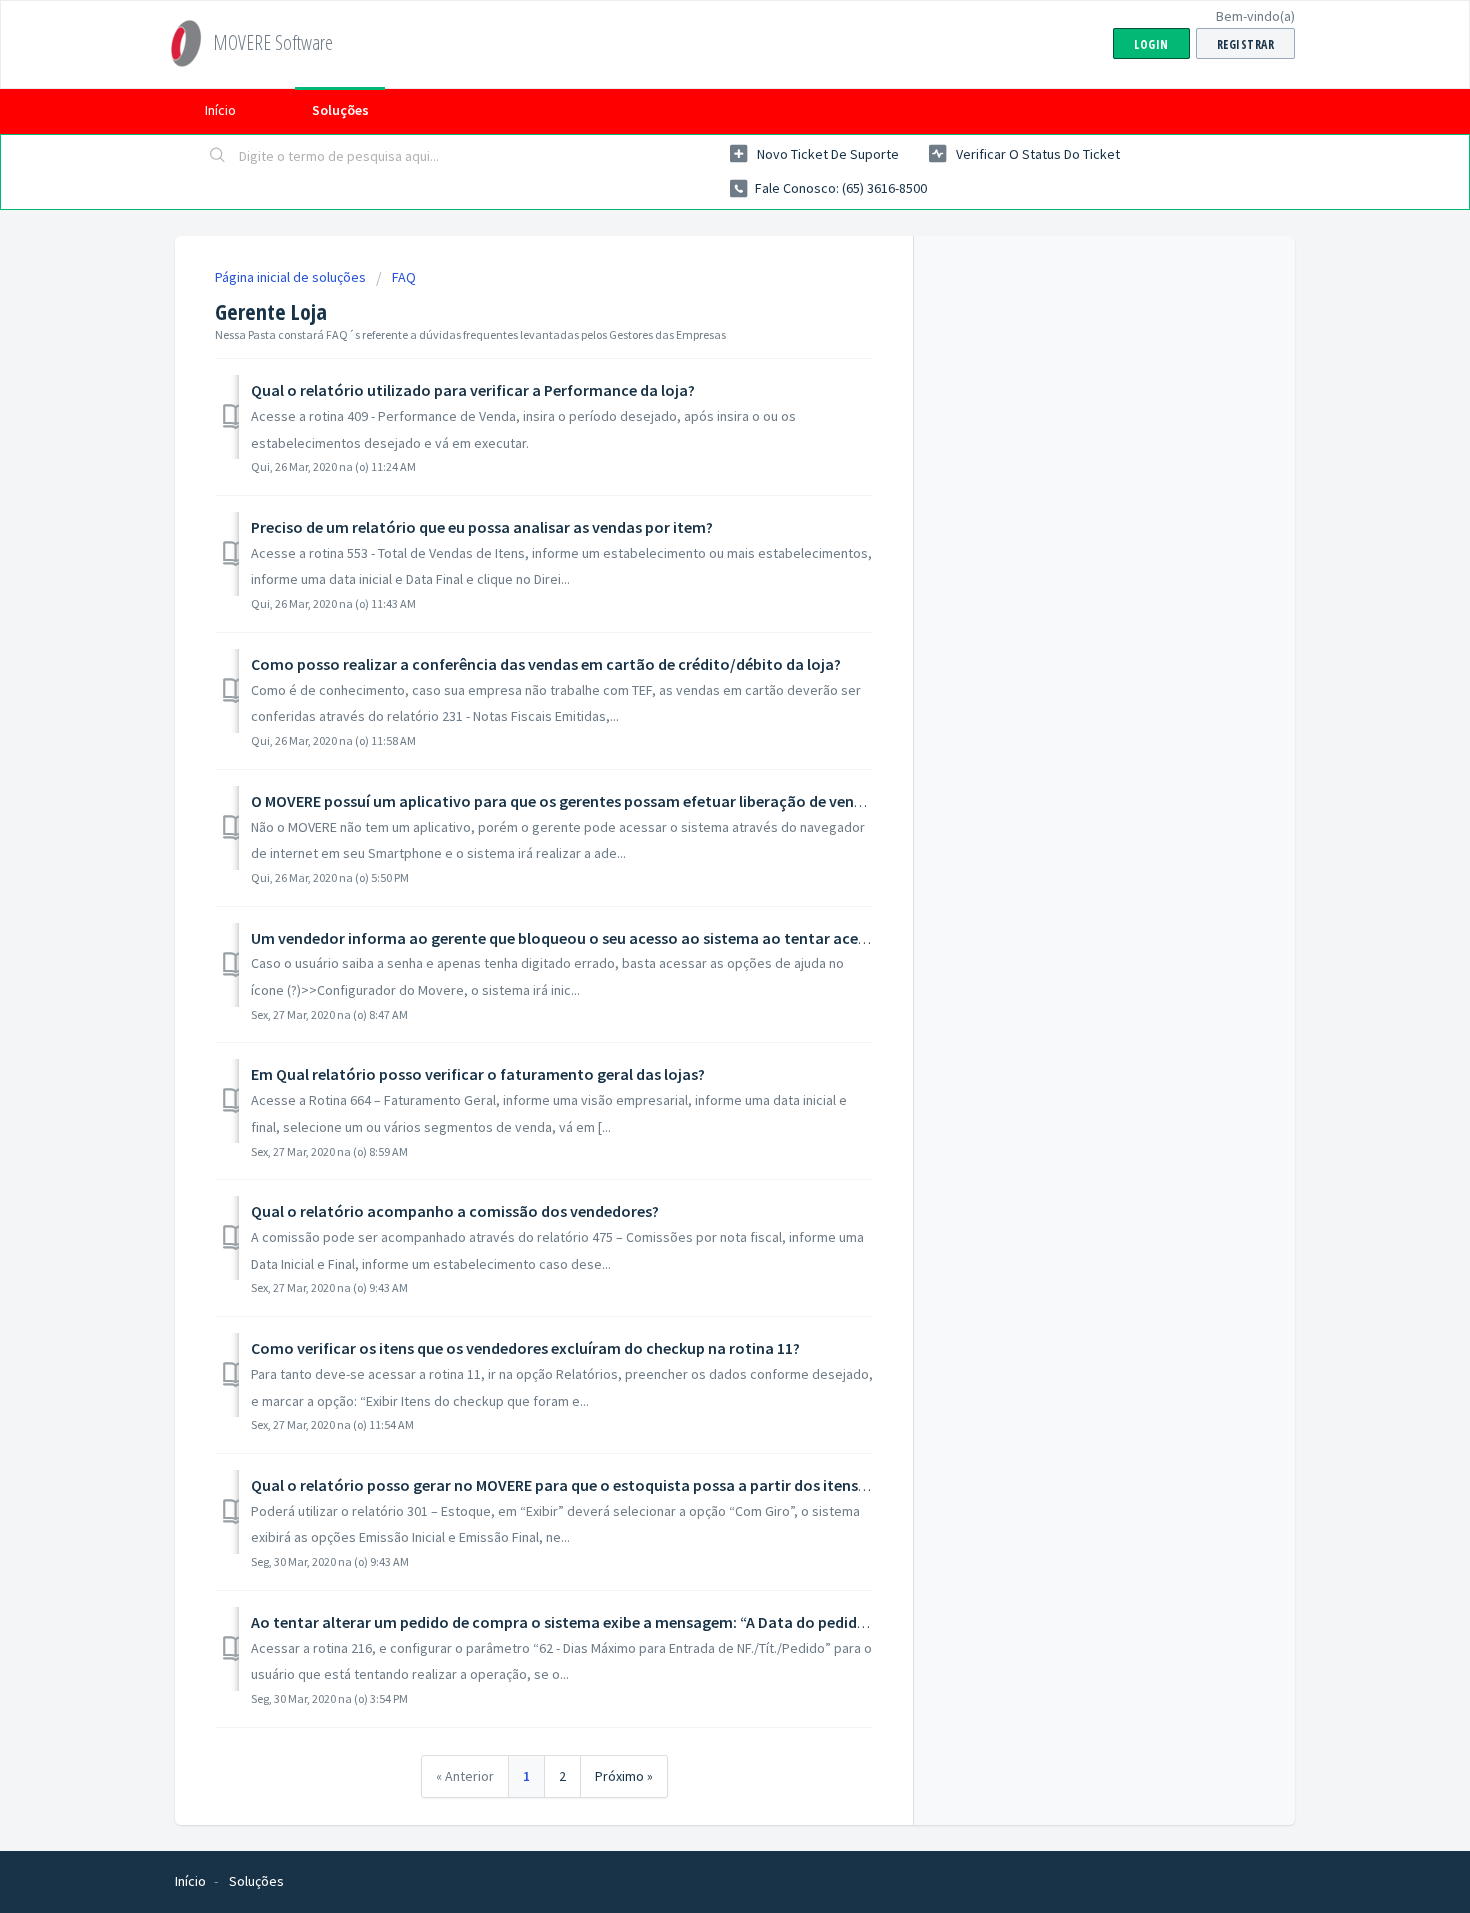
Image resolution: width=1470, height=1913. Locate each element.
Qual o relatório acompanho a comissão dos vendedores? (455, 1211)
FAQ (404, 277)
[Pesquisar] (218, 157)
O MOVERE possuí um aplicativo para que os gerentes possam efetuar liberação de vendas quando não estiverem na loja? (675, 801)
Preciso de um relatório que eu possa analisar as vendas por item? (482, 527)
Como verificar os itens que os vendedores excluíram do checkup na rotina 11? (525, 1348)
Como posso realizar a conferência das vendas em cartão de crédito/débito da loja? (546, 664)
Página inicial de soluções (292, 277)
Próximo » (624, 1776)
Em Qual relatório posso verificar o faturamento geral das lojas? (478, 1074)
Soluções (340, 110)
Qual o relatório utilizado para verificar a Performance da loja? (473, 390)
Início (220, 110)
